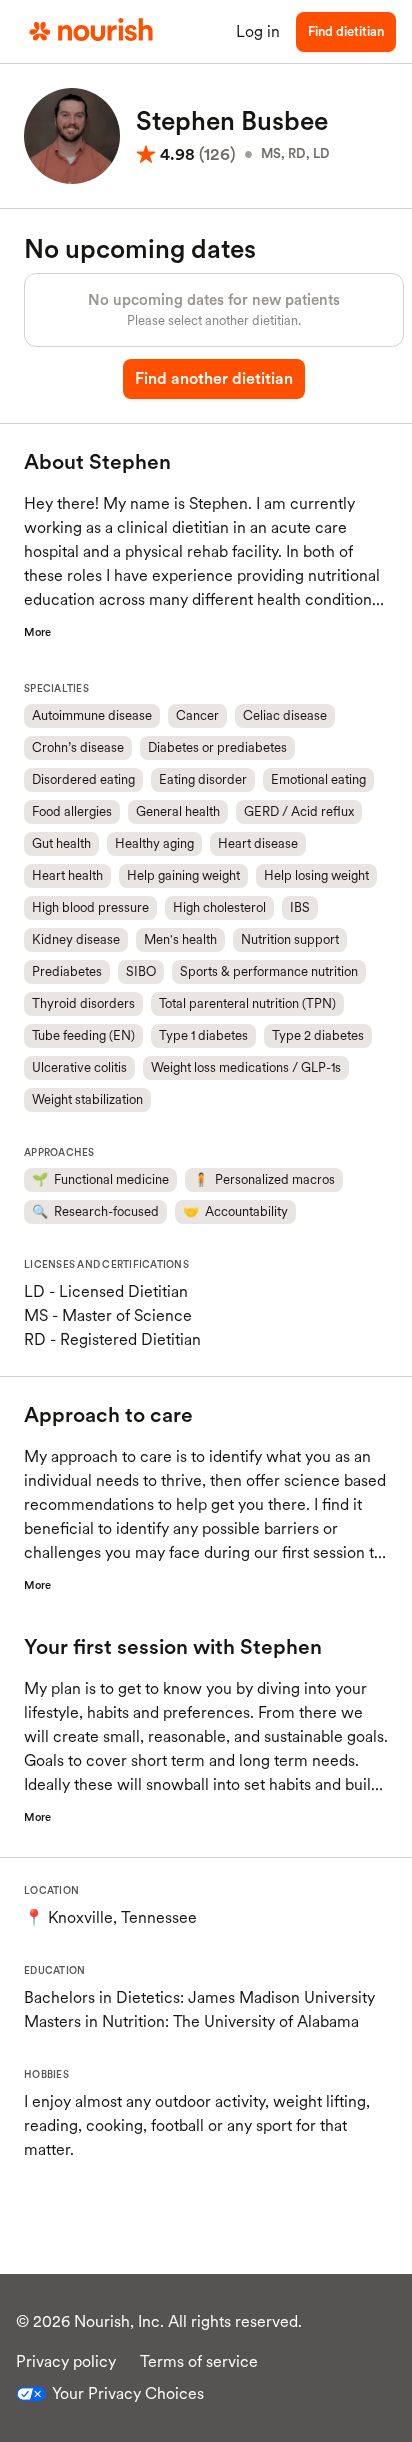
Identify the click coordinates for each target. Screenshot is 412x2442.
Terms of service (199, 2361)
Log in (258, 31)
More (37, 632)
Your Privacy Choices (128, 2393)
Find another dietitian (214, 378)
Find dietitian (346, 31)
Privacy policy (66, 2361)
